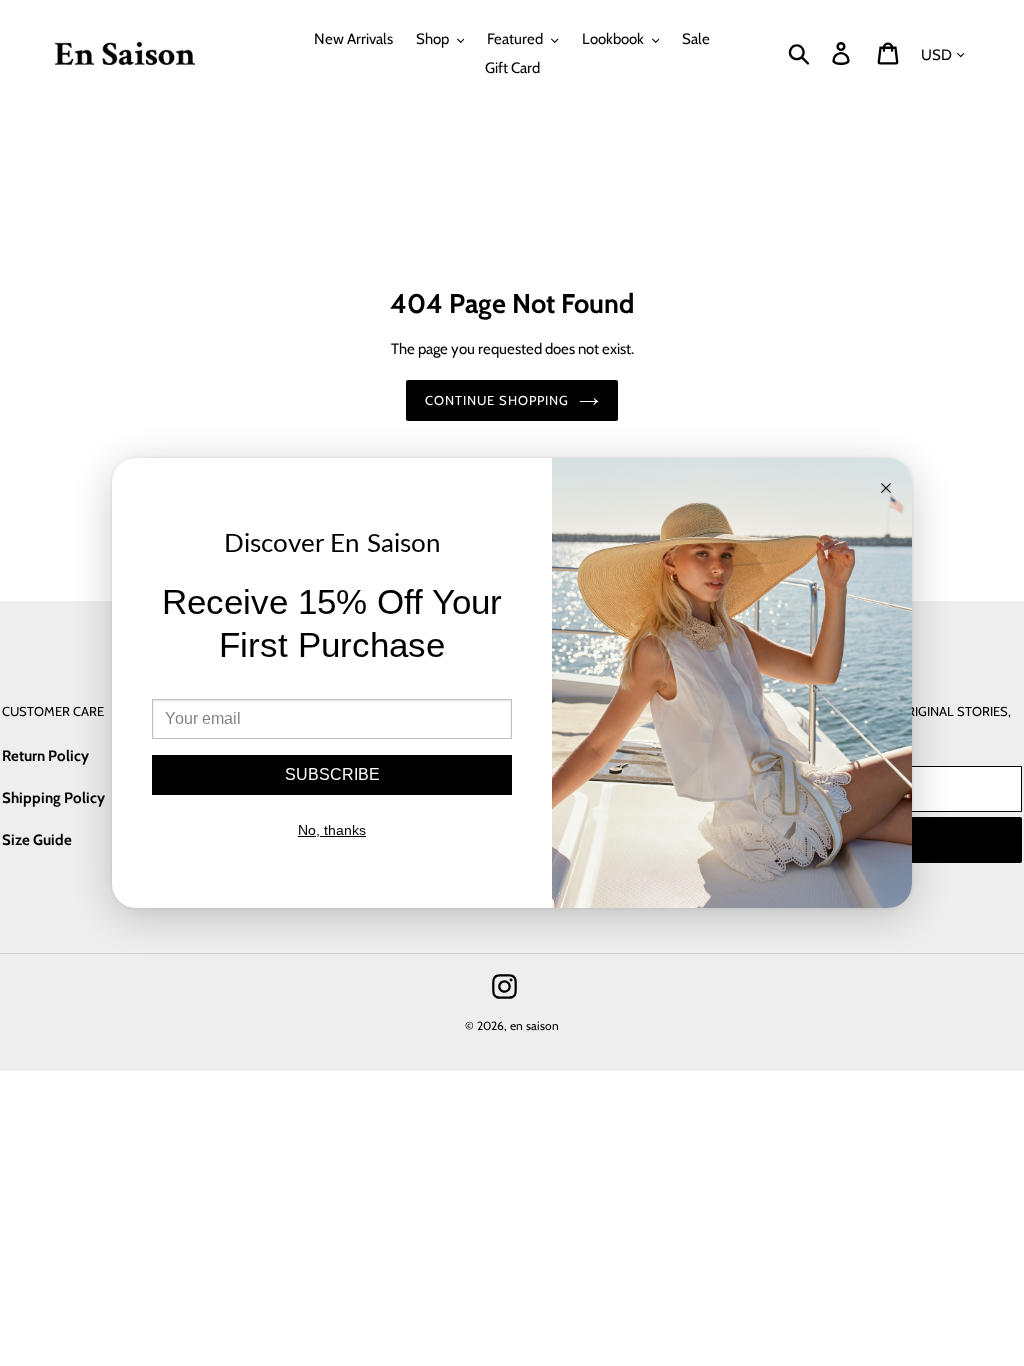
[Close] (886, 489)
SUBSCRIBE (332, 774)
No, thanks (332, 830)
